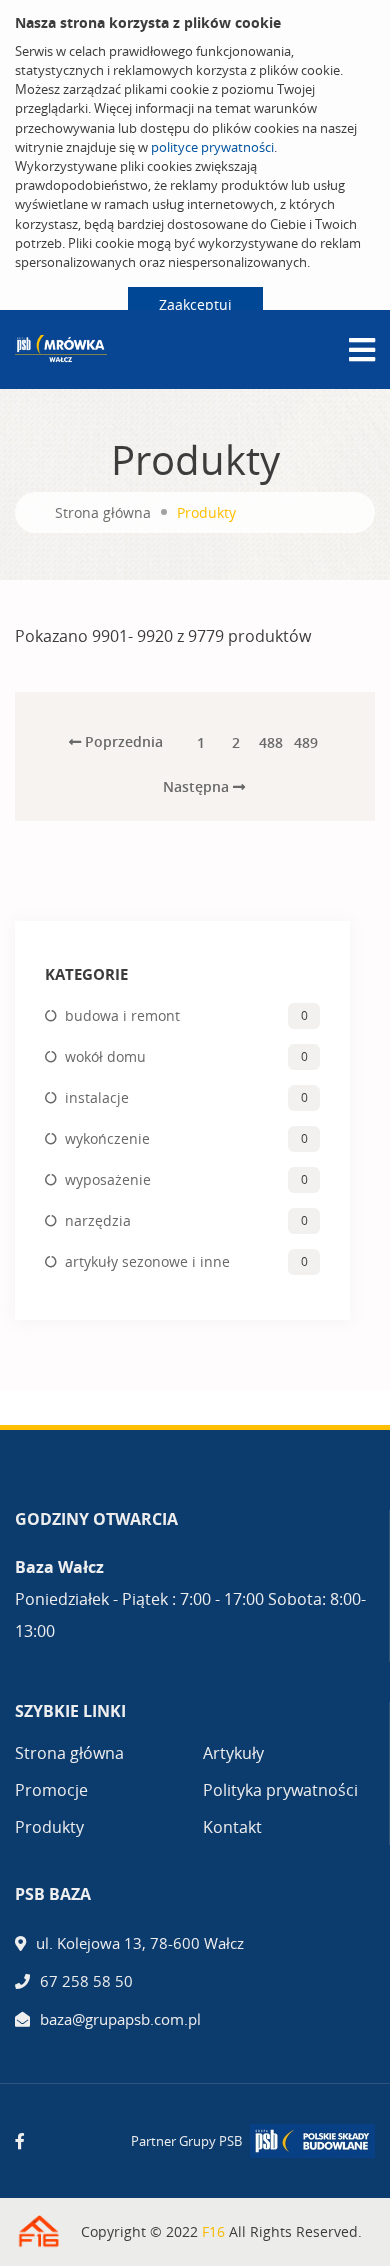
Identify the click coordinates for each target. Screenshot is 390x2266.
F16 (213, 2231)
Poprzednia (122, 741)
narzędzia (98, 1220)
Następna (198, 786)
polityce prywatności (212, 147)
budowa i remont (122, 1015)
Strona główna (103, 512)
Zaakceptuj (195, 304)
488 (271, 742)
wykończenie (107, 1138)
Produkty (49, 1827)
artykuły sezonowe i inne (147, 1261)
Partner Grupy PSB (186, 2141)
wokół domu (105, 1056)
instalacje (97, 1097)
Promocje (51, 1790)
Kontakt (232, 1827)
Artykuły (233, 1753)
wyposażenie (108, 1179)
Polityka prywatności (280, 1790)
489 (306, 742)
